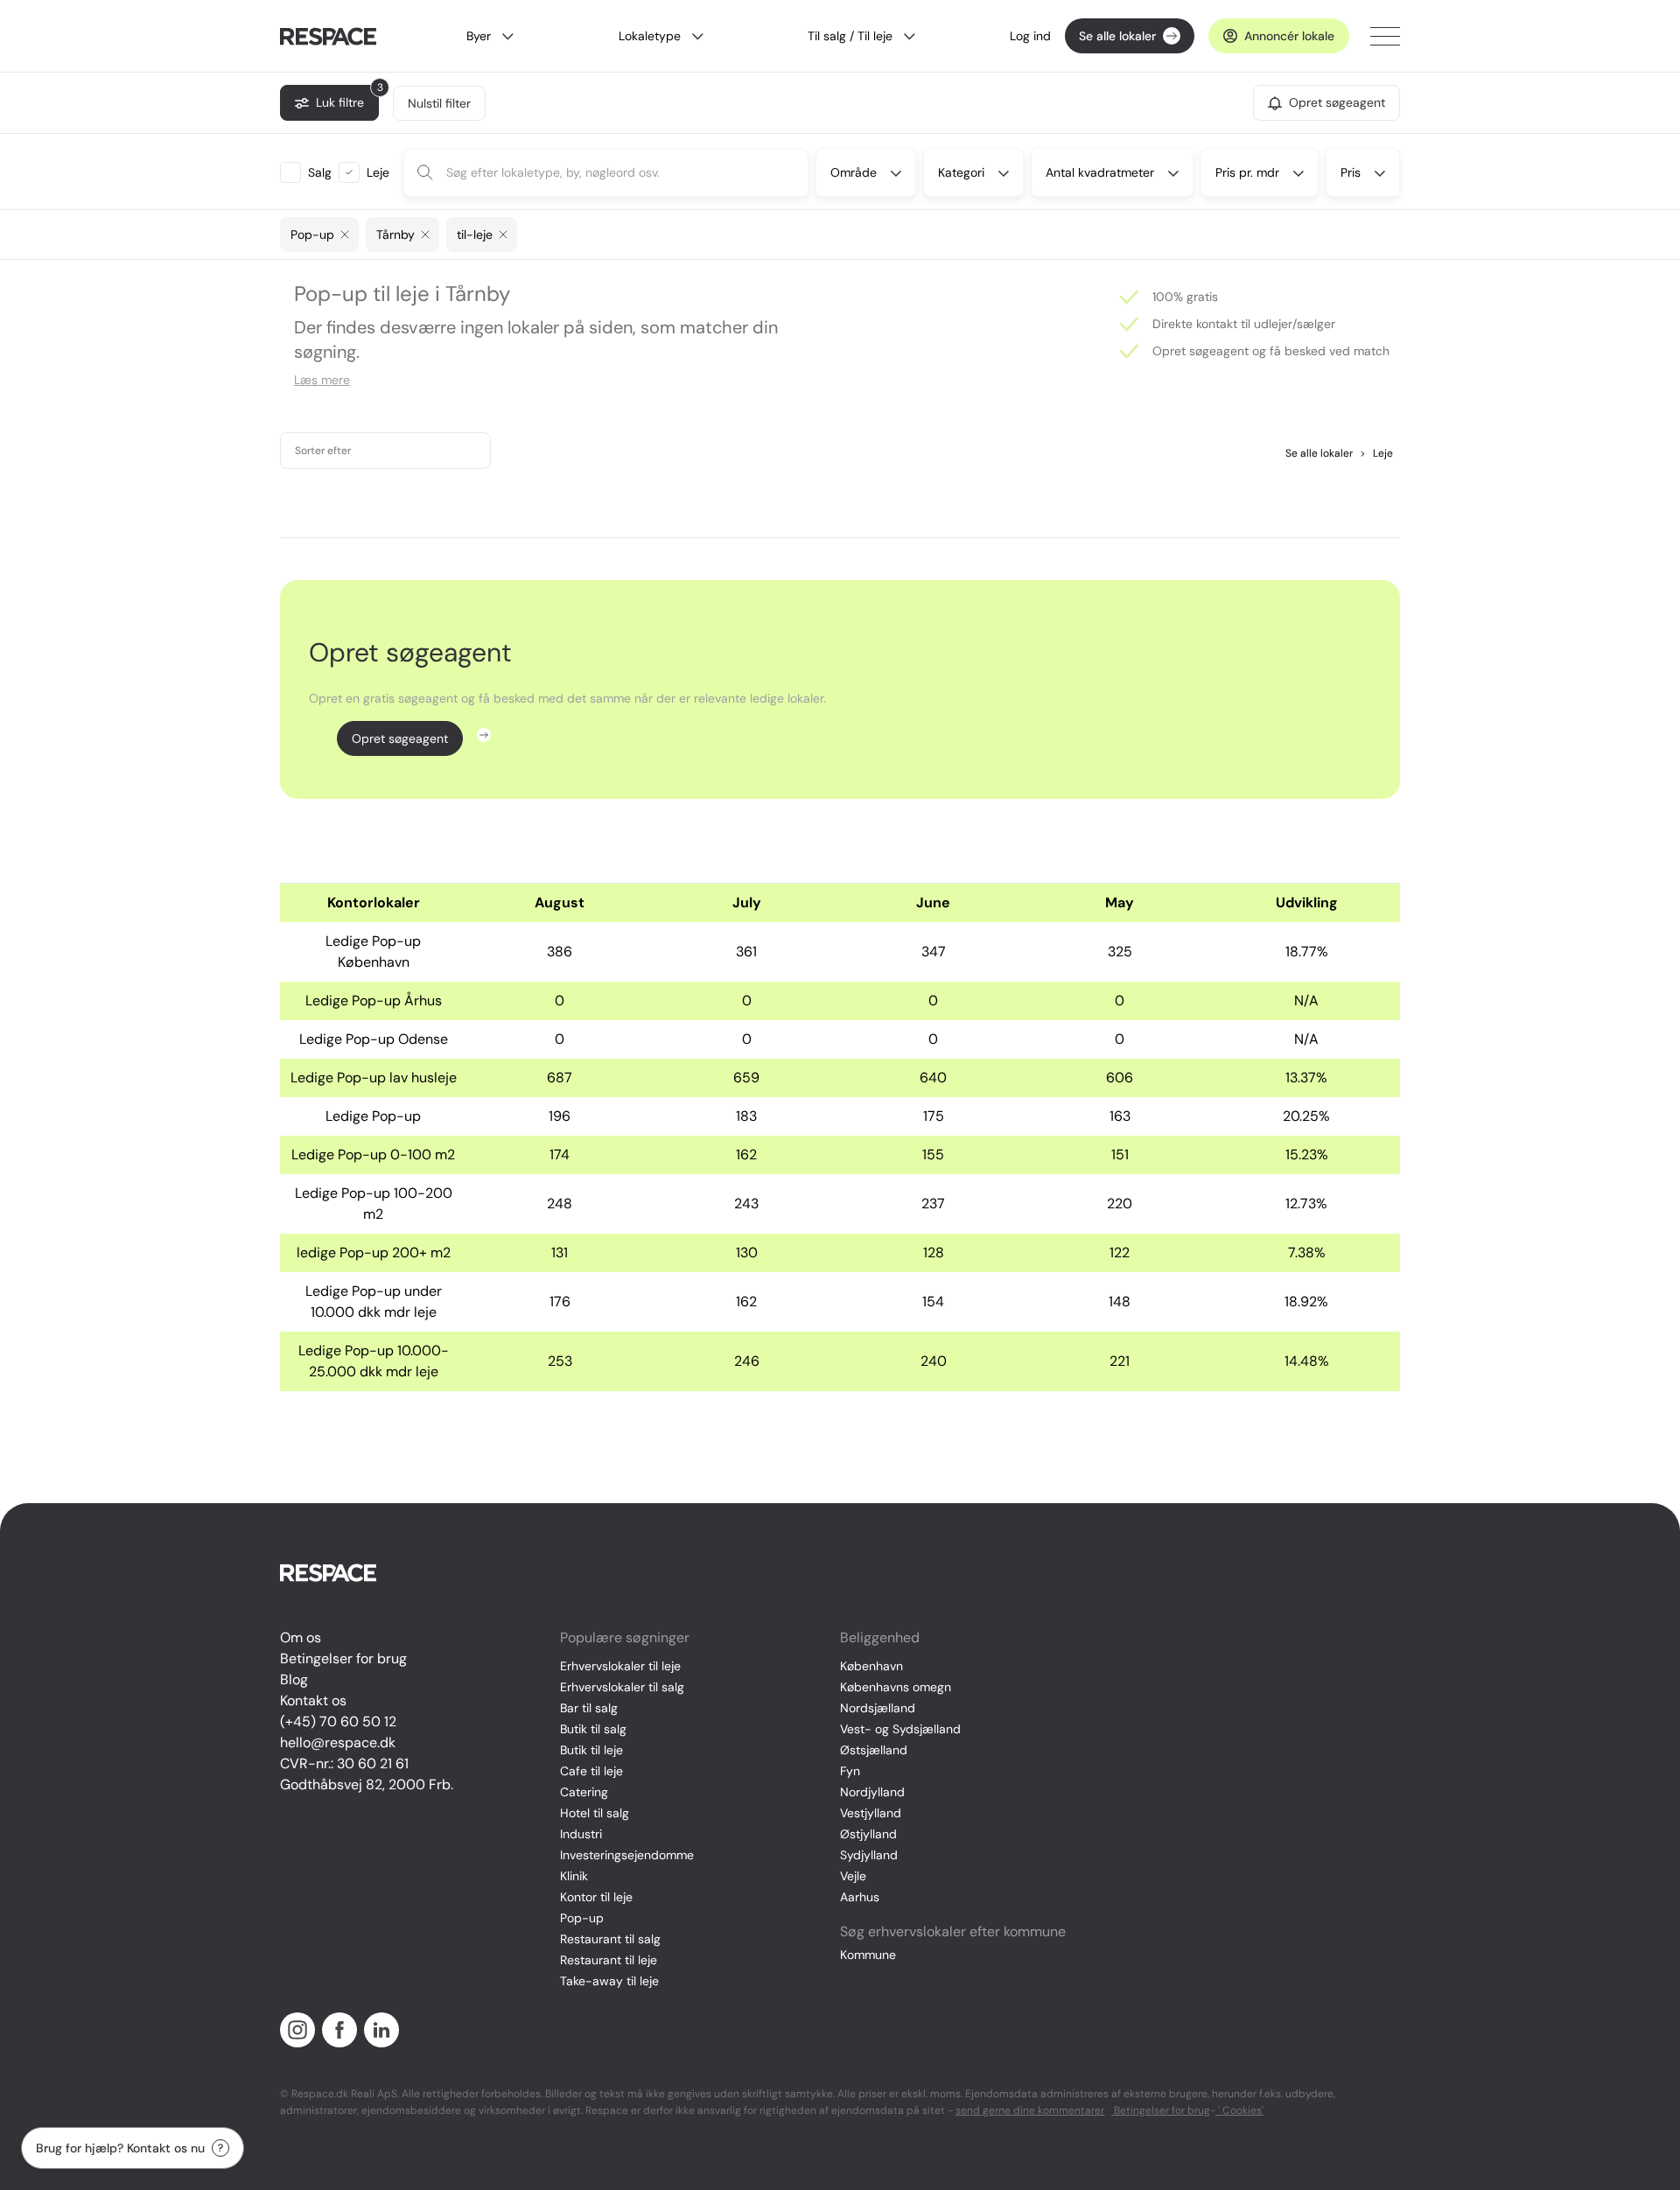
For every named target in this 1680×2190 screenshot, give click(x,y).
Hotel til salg (595, 1813)
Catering (584, 1792)
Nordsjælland (878, 1708)
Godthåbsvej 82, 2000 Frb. (367, 1784)
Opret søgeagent (400, 738)
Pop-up (582, 1918)
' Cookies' (1239, 2110)
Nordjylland (872, 1792)
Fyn (850, 1771)
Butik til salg (593, 1729)
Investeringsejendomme (627, 1855)
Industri (581, 1834)
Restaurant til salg (610, 1939)
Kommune (868, 1955)
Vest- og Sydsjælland (900, 1729)
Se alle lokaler (1117, 36)
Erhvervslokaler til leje (620, 1666)
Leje (1376, 453)
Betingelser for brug (343, 1658)
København (871, 1666)
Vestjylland (871, 1813)
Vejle (853, 1876)
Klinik (574, 1876)
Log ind (1030, 36)
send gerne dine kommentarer (1030, 2110)
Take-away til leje (609, 1981)
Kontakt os (313, 1700)
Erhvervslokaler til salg (622, 1687)
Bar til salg (589, 1708)
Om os (301, 1637)
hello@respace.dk (338, 1742)
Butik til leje (591, 1750)
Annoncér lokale (1289, 36)
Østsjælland (874, 1750)
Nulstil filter (439, 103)
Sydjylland (869, 1855)
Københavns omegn (896, 1687)
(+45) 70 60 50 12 (338, 1721)
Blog (294, 1679)
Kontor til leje (596, 1897)
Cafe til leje (591, 1771)
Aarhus (860, 1897)
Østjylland (868, 1834)
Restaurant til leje (609, 1960)
